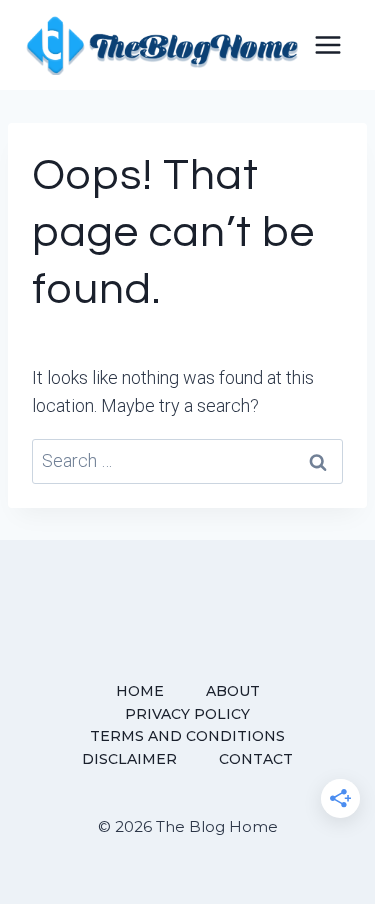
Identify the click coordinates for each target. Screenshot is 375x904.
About (233, 691)
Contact (256, 759)
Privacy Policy (187, 714)
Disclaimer (129, 759)
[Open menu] (327, 44)
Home (140, 691)
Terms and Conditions (187, 736)
